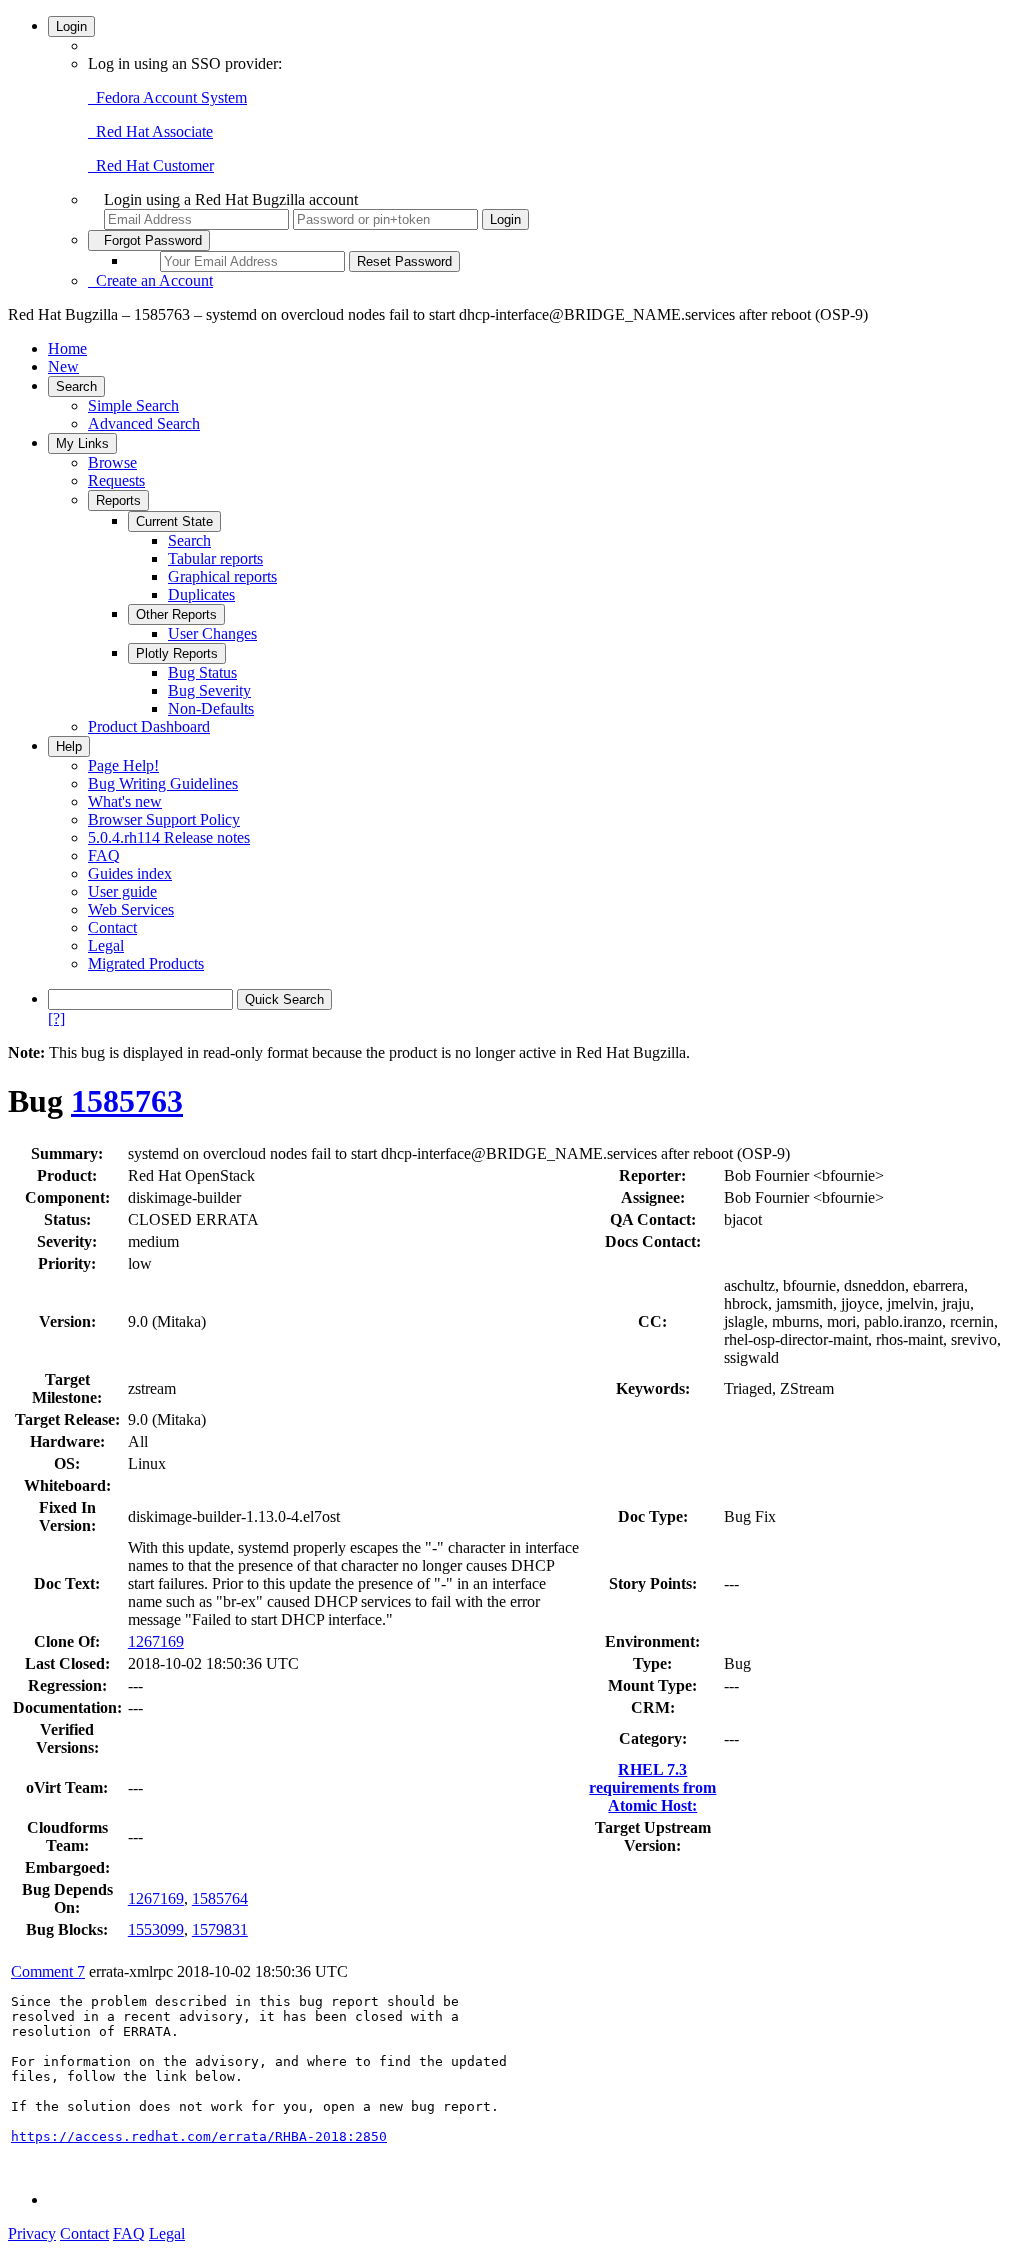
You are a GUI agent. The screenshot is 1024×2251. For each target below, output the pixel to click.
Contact (112, 927)
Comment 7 (48, 1971)
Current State (174, 521)
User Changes (212, 633)
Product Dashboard (149, 726)
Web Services (131, 909)
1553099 (156, 1929)
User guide (122, 891)
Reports (118, 500)
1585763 (127, 1101)
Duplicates (201, 594)
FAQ (104, 855)
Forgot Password (149, 240)
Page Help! (123, 765)
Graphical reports (222, 576)
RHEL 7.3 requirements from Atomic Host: (652, 1787)
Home (67, 348)
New (63, 366)
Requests (116, 480)
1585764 (220, 1898)
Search (76, 386)
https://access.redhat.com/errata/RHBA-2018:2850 (199, 2136)
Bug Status (202, 672)
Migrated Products (146, 963)
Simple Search (133, 405)
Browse (112, 462)
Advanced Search (144, 423)
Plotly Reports (177, 653)
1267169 (156, 1641)
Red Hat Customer (151, 165)
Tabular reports (215, 558)
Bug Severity (209, 690)
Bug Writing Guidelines (163, 783)
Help (69, 746)
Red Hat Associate (150, 131)
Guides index (130, 873)
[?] (56, 1018)
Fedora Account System (167, 97)
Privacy (32, 2233)
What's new (125, 801)
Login (71, 26)
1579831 (220, 1929)
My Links (82, 443)
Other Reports (176, 614)
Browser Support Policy (164, 819)
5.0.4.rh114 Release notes (169, 837)
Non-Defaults (211, 708)
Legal (106, 945)
